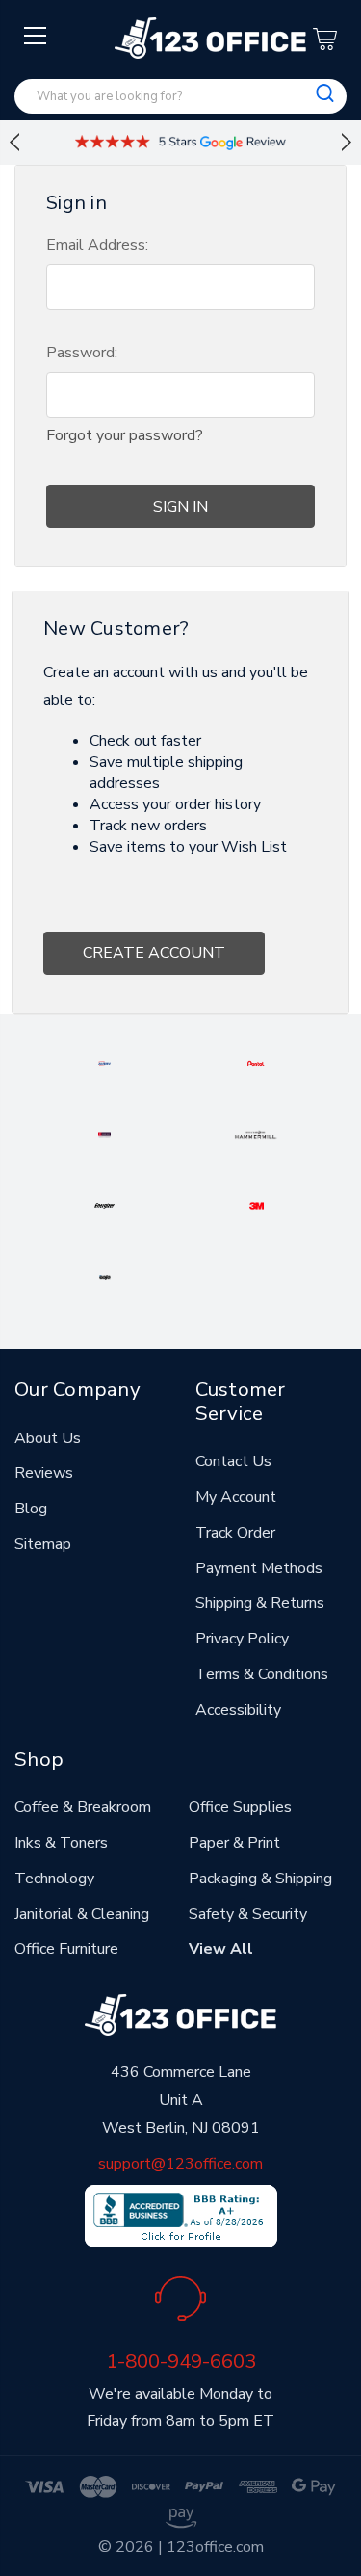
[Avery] (104, 1063)
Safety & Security (248, 1914)
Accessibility (238, 1710)
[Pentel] (256, 1063)
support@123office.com (180, 2164)
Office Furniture (66, 1949)
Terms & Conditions (262, 1674)
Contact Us (233, 1461)
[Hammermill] (256, 1134)
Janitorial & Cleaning (82, 1914)
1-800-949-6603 (181, 2361)
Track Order (235, 1533)
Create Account (154, 953)
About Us (48, 1438)
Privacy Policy (242, 1639)
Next (347, 143)
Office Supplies (240, 1807)
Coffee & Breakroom (83, 1807)
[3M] (257, 1205)
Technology (54, 1879)
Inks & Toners (61, 1843)
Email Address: (97, 245)
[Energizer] (104, 1205)
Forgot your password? (125, 435)
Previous (14, 143)
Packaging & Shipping (260, 1879)
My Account (236, 1497)
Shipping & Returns (260, 1603)
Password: (82, 353)
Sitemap (43, 1544)
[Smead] (104, 1134)
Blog (31, 1509)
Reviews (44, 1473)
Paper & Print (234, 1843)
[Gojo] (105, 1276)
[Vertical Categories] (36, 37)
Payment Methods (259, 1568)
